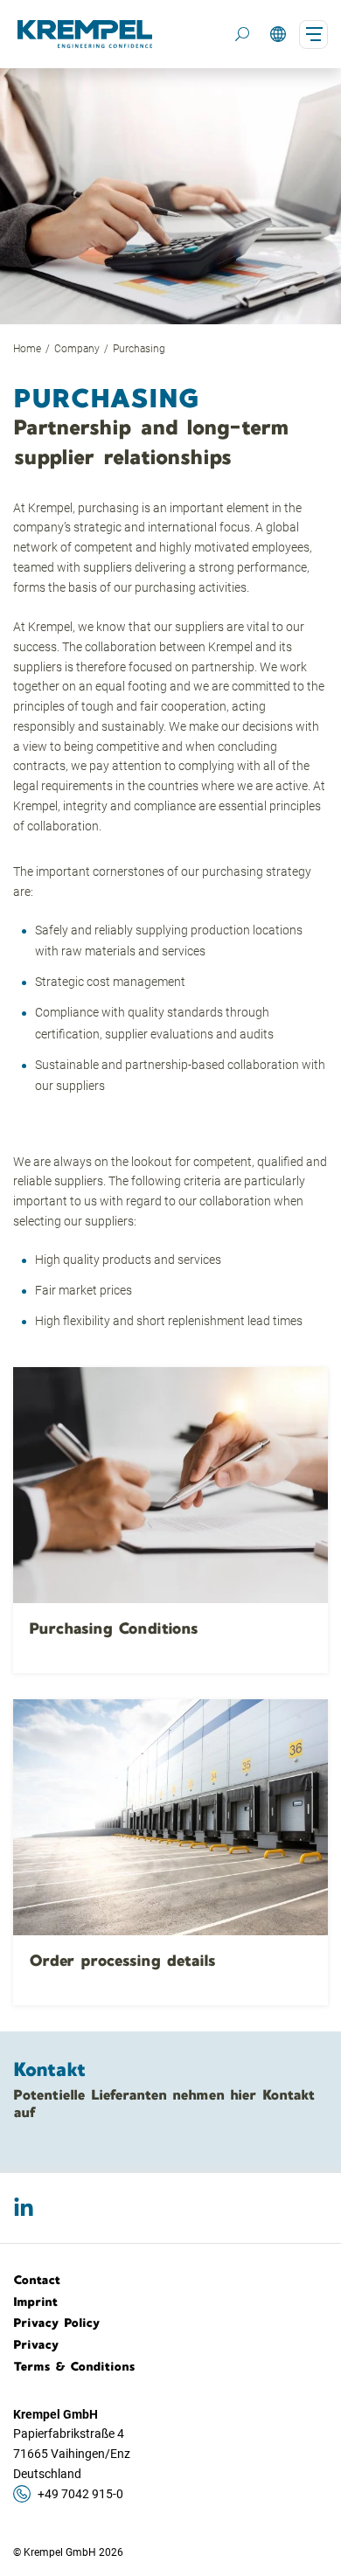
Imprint (36, 2302)
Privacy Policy (57, 2323)
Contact (37, 2280)
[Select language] (278, 35)
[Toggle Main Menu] (313, 35)
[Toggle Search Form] (242, 34)
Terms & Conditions (74, 2366)
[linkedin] (24, 2208)
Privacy (36, 2344)
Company (77, 349)
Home (27, 349)
